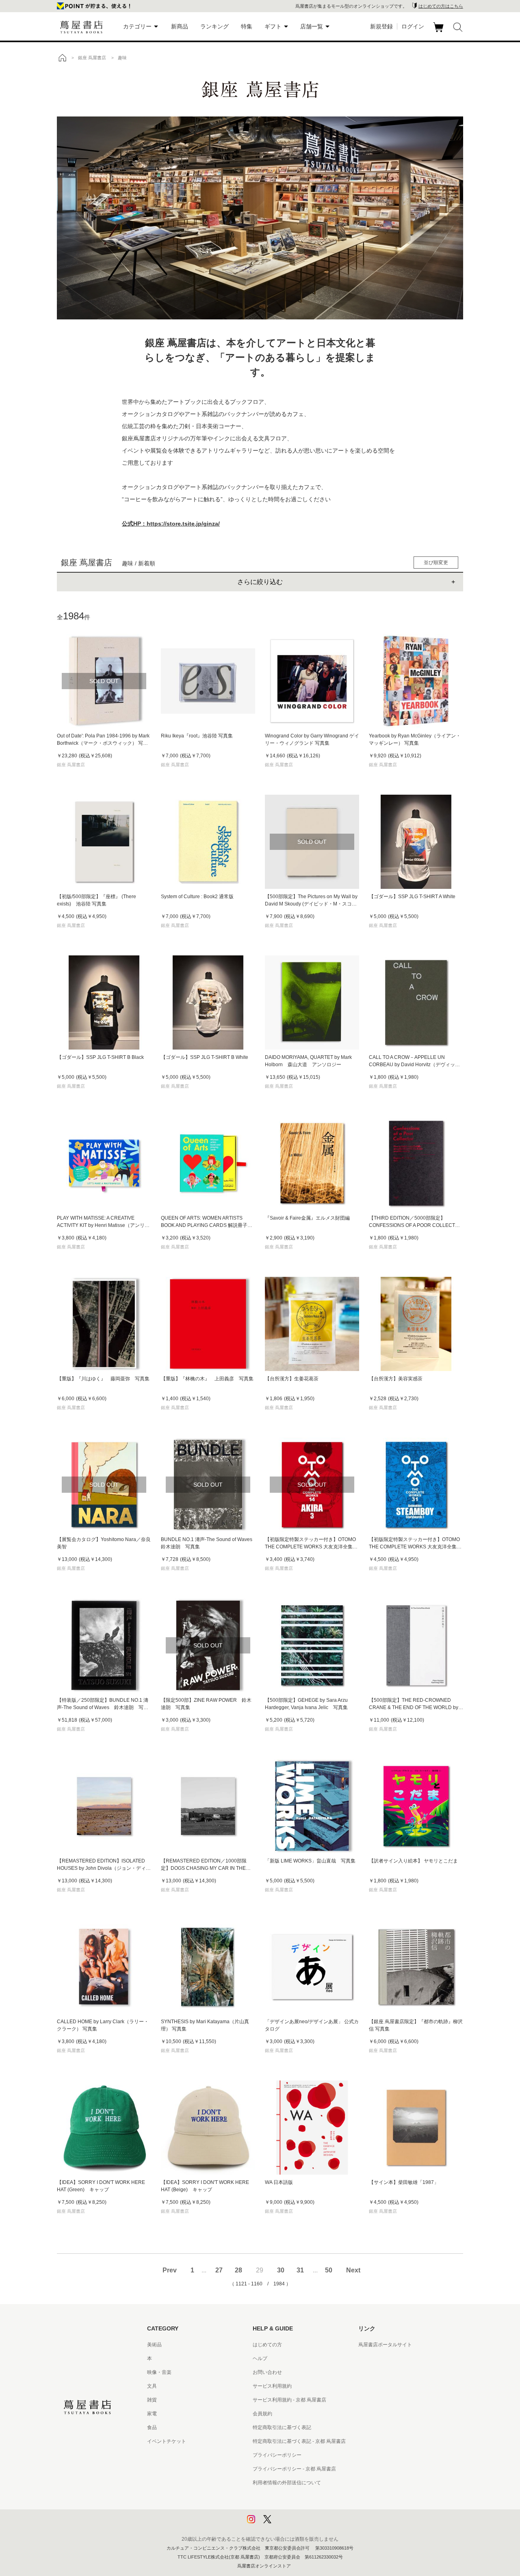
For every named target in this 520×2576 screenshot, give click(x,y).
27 (219, 2270)
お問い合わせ (267, 2372)
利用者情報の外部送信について (287, 2483)
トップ (62, 58)
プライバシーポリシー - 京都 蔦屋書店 (294, 2469)
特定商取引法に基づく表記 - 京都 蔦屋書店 (299, 2441)
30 (281, 2270)
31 (300, 2270)
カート (439, 32)
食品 (152, 2427)
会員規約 (262, 2414)
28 (238, 2270)
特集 (247, 26)
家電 (152, 2414)
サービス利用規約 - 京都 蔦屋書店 (289, 2400)
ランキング (214, 26)
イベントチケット (167, 2441)
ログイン (413, 26)
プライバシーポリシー (277, 2455)
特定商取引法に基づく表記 (282, 2427)
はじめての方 (267, 2345)
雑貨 (152, 2400)
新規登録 (381, 26)
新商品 (180, 26)
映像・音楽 (159, 2372)
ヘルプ (260, 2358)
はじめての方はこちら (441, 6)
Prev (170, 2270)
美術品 (154, 2345)
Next (353, 2270)
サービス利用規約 (272, 2386)
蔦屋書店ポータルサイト (385, 2345)
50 (329, 2270)
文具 (152, 2386)
